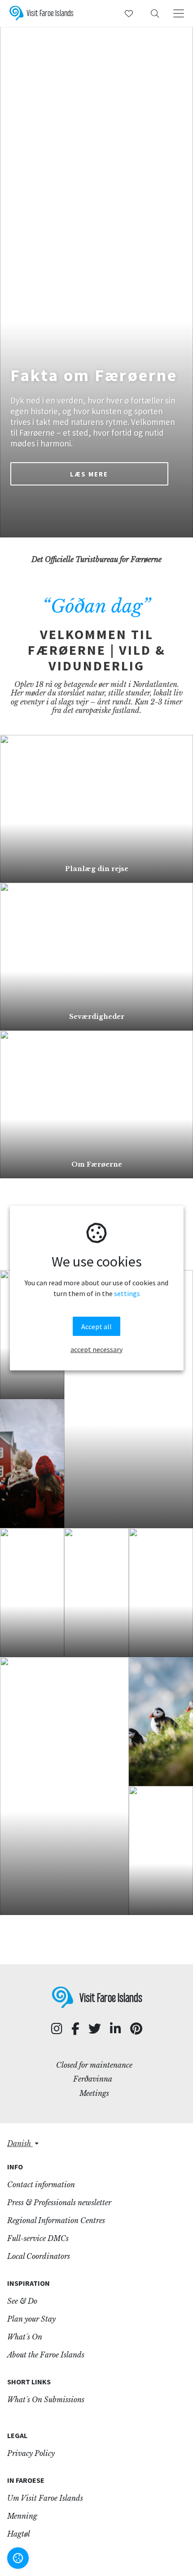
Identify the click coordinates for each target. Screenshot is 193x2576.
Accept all (96, 1327)
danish (20, 2143)
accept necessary (96, 1349)
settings (127, 1293)
